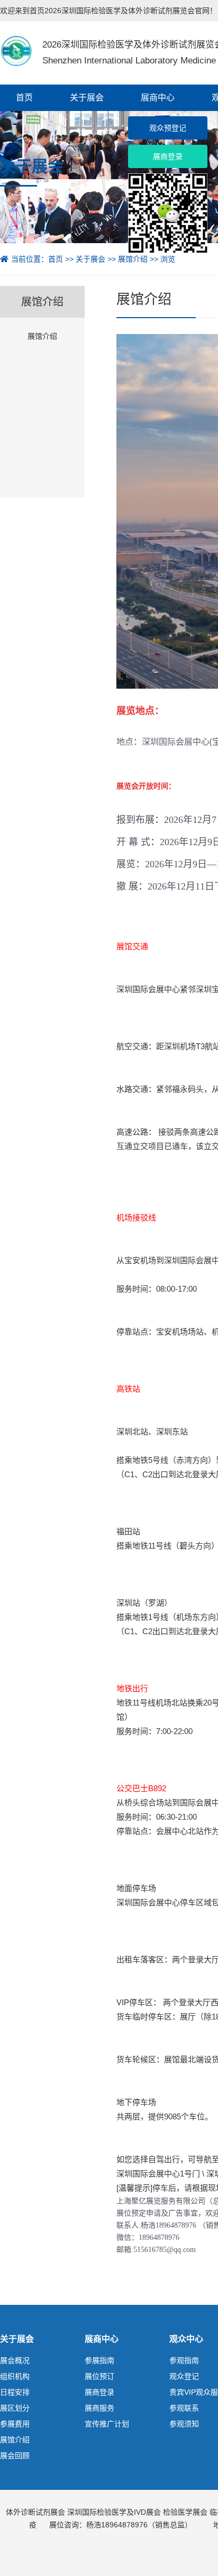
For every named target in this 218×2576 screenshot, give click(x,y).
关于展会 (87, 98)
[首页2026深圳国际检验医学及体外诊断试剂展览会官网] (16, 50)
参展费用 (15, 2424)
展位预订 (99, 2376)
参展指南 (99, 2360)
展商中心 (158, 98)
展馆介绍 (133, 259)
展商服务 (99, 2408)
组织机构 (15, 2376)
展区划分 (15, 2408)
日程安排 (15, 2392)
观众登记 (184, 2376)
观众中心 (186, 2339)
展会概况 (15, 2360)
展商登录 (99, 2392)
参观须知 (184, 2424)
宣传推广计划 (107, 2424)
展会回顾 (15, 2455)
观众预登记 (168, 128)
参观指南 (184, 2360)
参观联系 (184, 2408)
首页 (24, 98)
